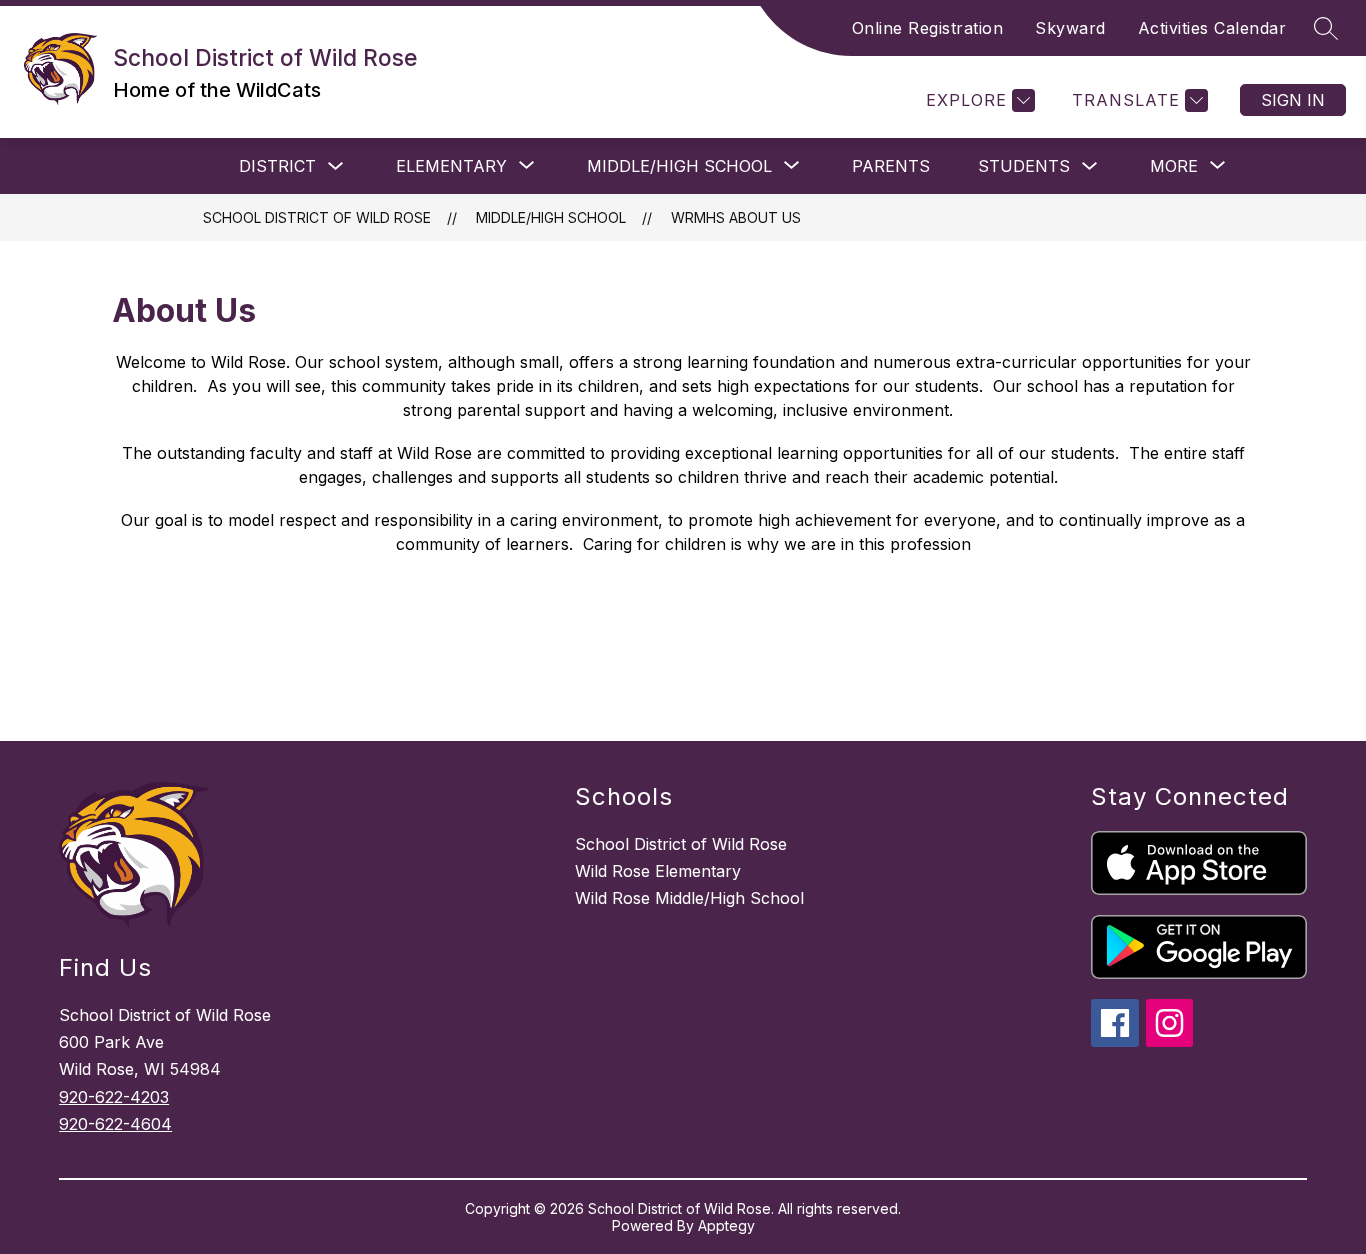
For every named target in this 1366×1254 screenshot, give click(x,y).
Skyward (1070, 28)
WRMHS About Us (736, 217)
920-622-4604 (115, 1124)
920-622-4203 (114, 1097)
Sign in (1293, 100)
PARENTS (891, 166)
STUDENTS (1024, 166)
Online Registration (928, 28)
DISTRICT (277, 166)
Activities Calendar (1212, 28)
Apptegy (726, 1225)
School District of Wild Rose (317, 217)
